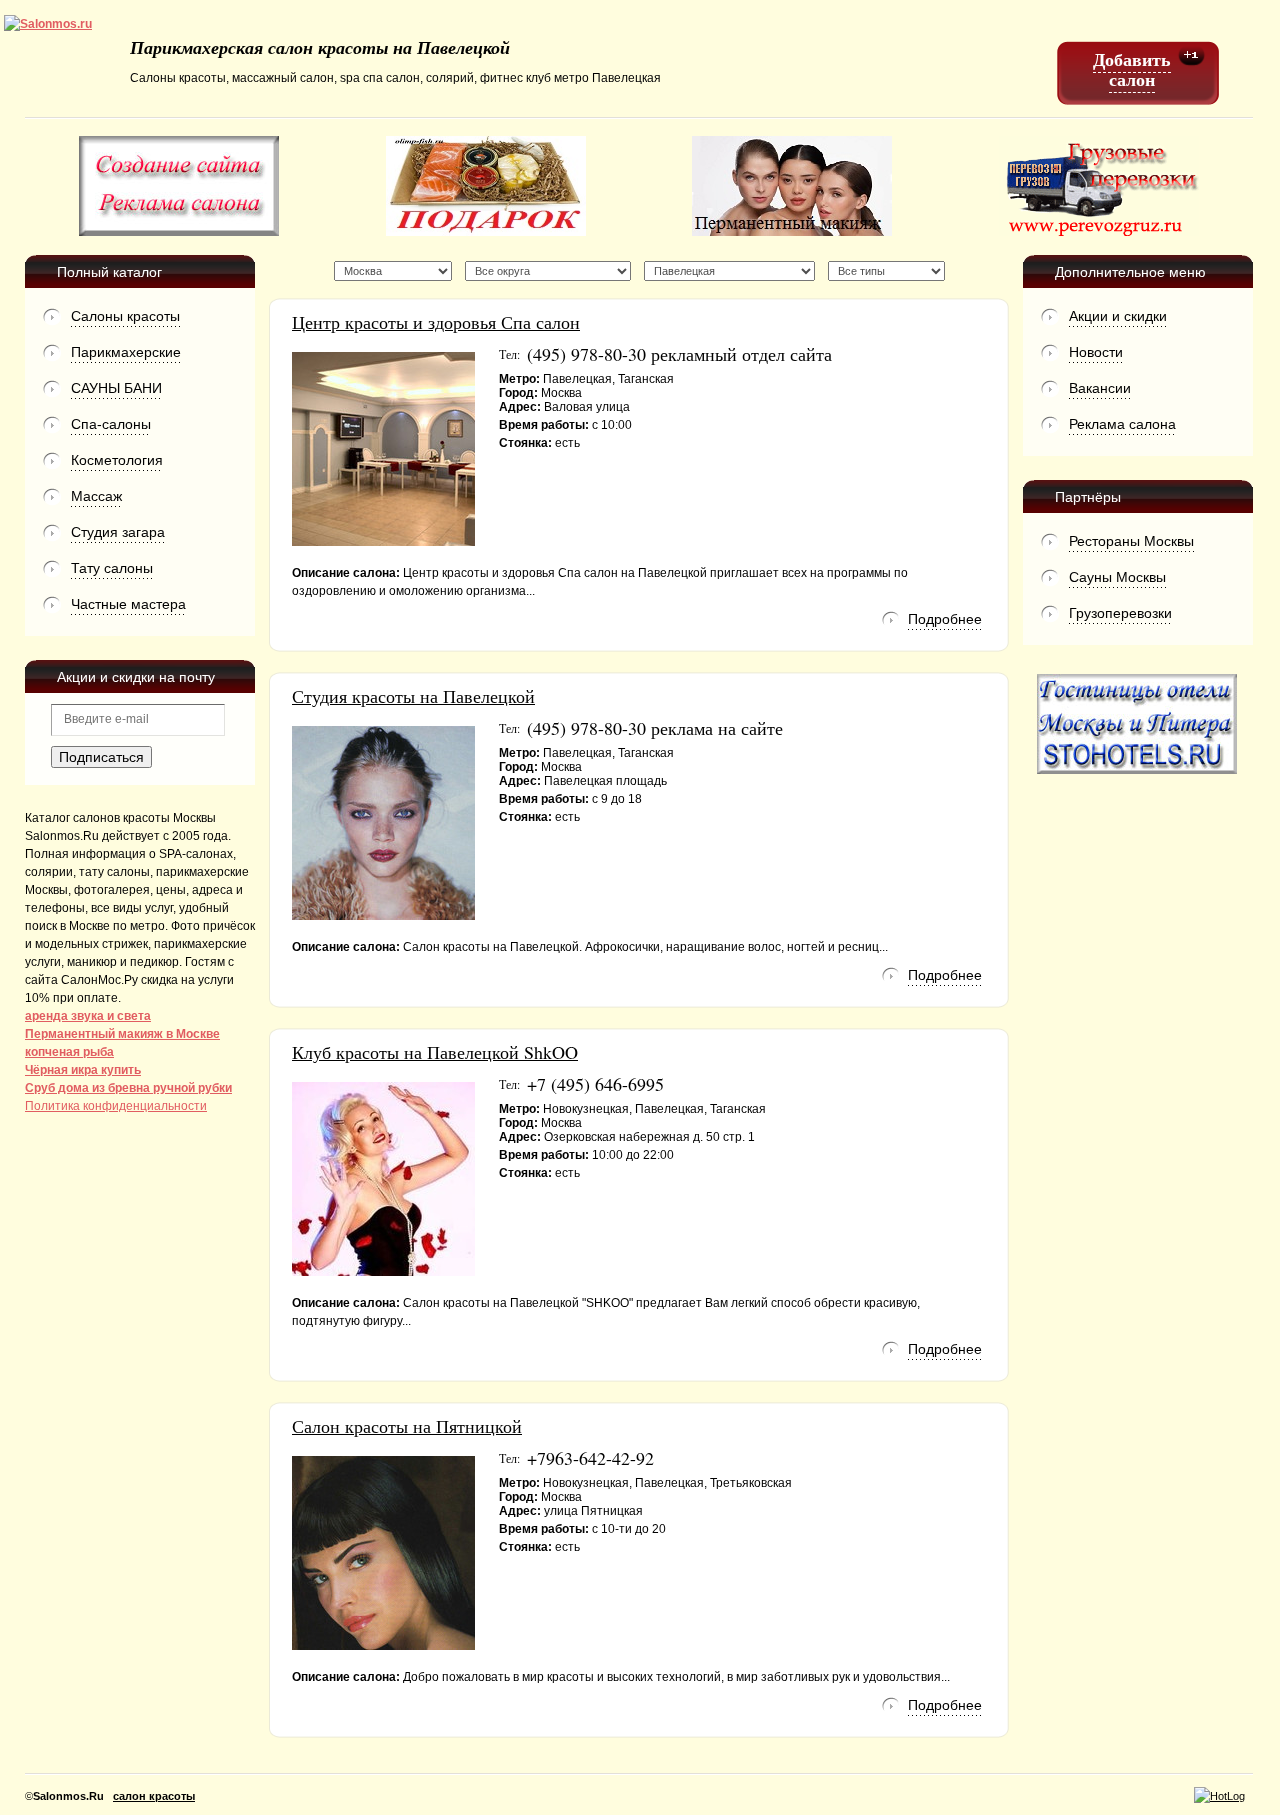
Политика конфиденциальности (116, 1106)
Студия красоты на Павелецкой (413, 696)
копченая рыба (69, 1052)
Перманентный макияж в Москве (122, 1034)
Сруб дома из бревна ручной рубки (128, 1088)
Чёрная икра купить (83, 1070)
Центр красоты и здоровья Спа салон (436, 322)
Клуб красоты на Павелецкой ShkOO (435, 1052)
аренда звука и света (88, 1016)
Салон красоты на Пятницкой (407, 1426)
